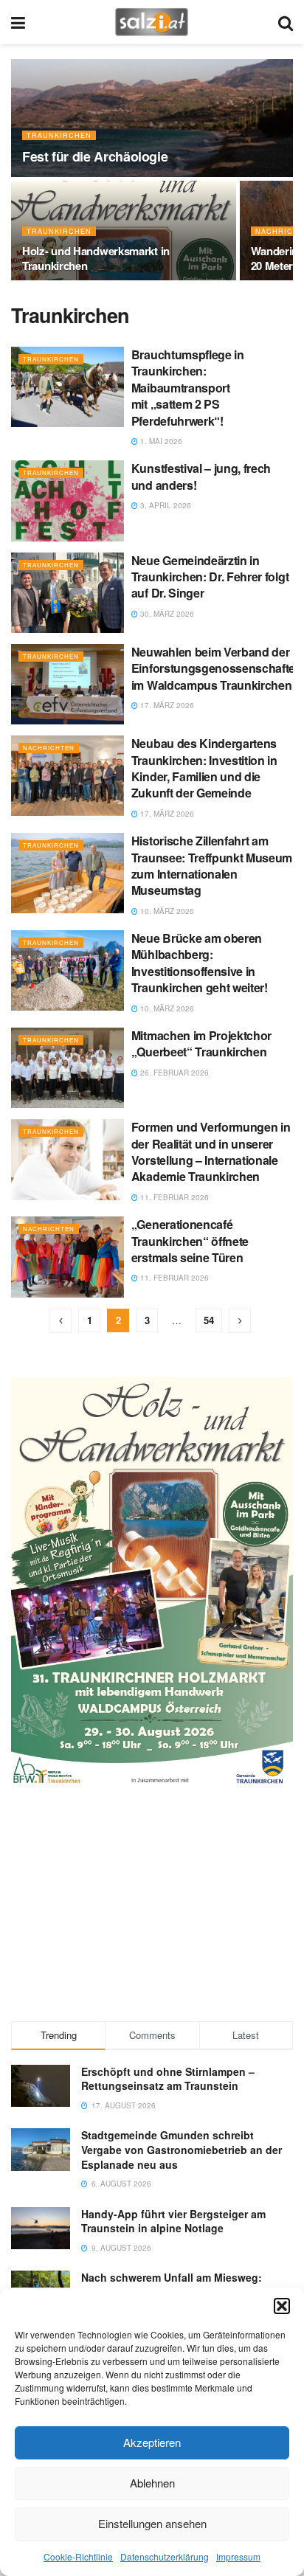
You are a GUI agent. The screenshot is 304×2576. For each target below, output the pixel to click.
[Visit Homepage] (152, 22)
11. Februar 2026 (173, 1197)
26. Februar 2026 (173, 1073)
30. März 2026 (166, 614)
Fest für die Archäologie (95, 156)
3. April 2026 (165, 505)
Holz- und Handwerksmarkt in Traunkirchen (96, 258)
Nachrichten (49, 748)
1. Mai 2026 (160, 441)
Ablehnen (152, 2483)
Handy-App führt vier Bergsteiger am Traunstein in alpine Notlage (173, 2221)
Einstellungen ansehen (152, 2523)
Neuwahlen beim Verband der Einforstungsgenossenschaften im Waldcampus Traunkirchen (217, 668)
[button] (282, 2306)
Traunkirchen (59, 135)
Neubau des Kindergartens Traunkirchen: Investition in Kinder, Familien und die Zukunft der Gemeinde (204, 768)
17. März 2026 (166, 705)
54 (209, 1320)
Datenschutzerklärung (165, 2556)
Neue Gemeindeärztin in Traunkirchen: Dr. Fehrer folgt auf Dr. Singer (210, 577)
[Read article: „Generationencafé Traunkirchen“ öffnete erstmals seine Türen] (68, 1257)
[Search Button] (286, 22)
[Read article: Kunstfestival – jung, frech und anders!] (68, 501)
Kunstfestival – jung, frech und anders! (201, 476)
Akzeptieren (152, 2442)
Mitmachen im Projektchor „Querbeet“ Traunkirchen (201, 1043)
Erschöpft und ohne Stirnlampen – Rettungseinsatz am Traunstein (168, 2079)
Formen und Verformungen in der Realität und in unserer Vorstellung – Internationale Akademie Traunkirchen (211, 1152)
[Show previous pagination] (61, 1321)
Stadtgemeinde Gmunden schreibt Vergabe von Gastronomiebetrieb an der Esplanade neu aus (182, 2149)
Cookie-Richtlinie (78, 2556)
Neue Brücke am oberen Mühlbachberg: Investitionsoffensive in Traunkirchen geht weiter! (200, 963)
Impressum (238, 2556)
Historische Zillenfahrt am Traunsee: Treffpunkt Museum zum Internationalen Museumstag (212, 865)
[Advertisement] (152, 1902)
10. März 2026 (166, 911)
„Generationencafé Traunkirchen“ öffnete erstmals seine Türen (190, 1241)
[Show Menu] (18, 22)
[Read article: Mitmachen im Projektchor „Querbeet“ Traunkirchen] (68, 1068)
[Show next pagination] (240, 1321)
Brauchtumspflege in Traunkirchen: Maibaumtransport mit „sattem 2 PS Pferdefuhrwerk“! (188, 388)
